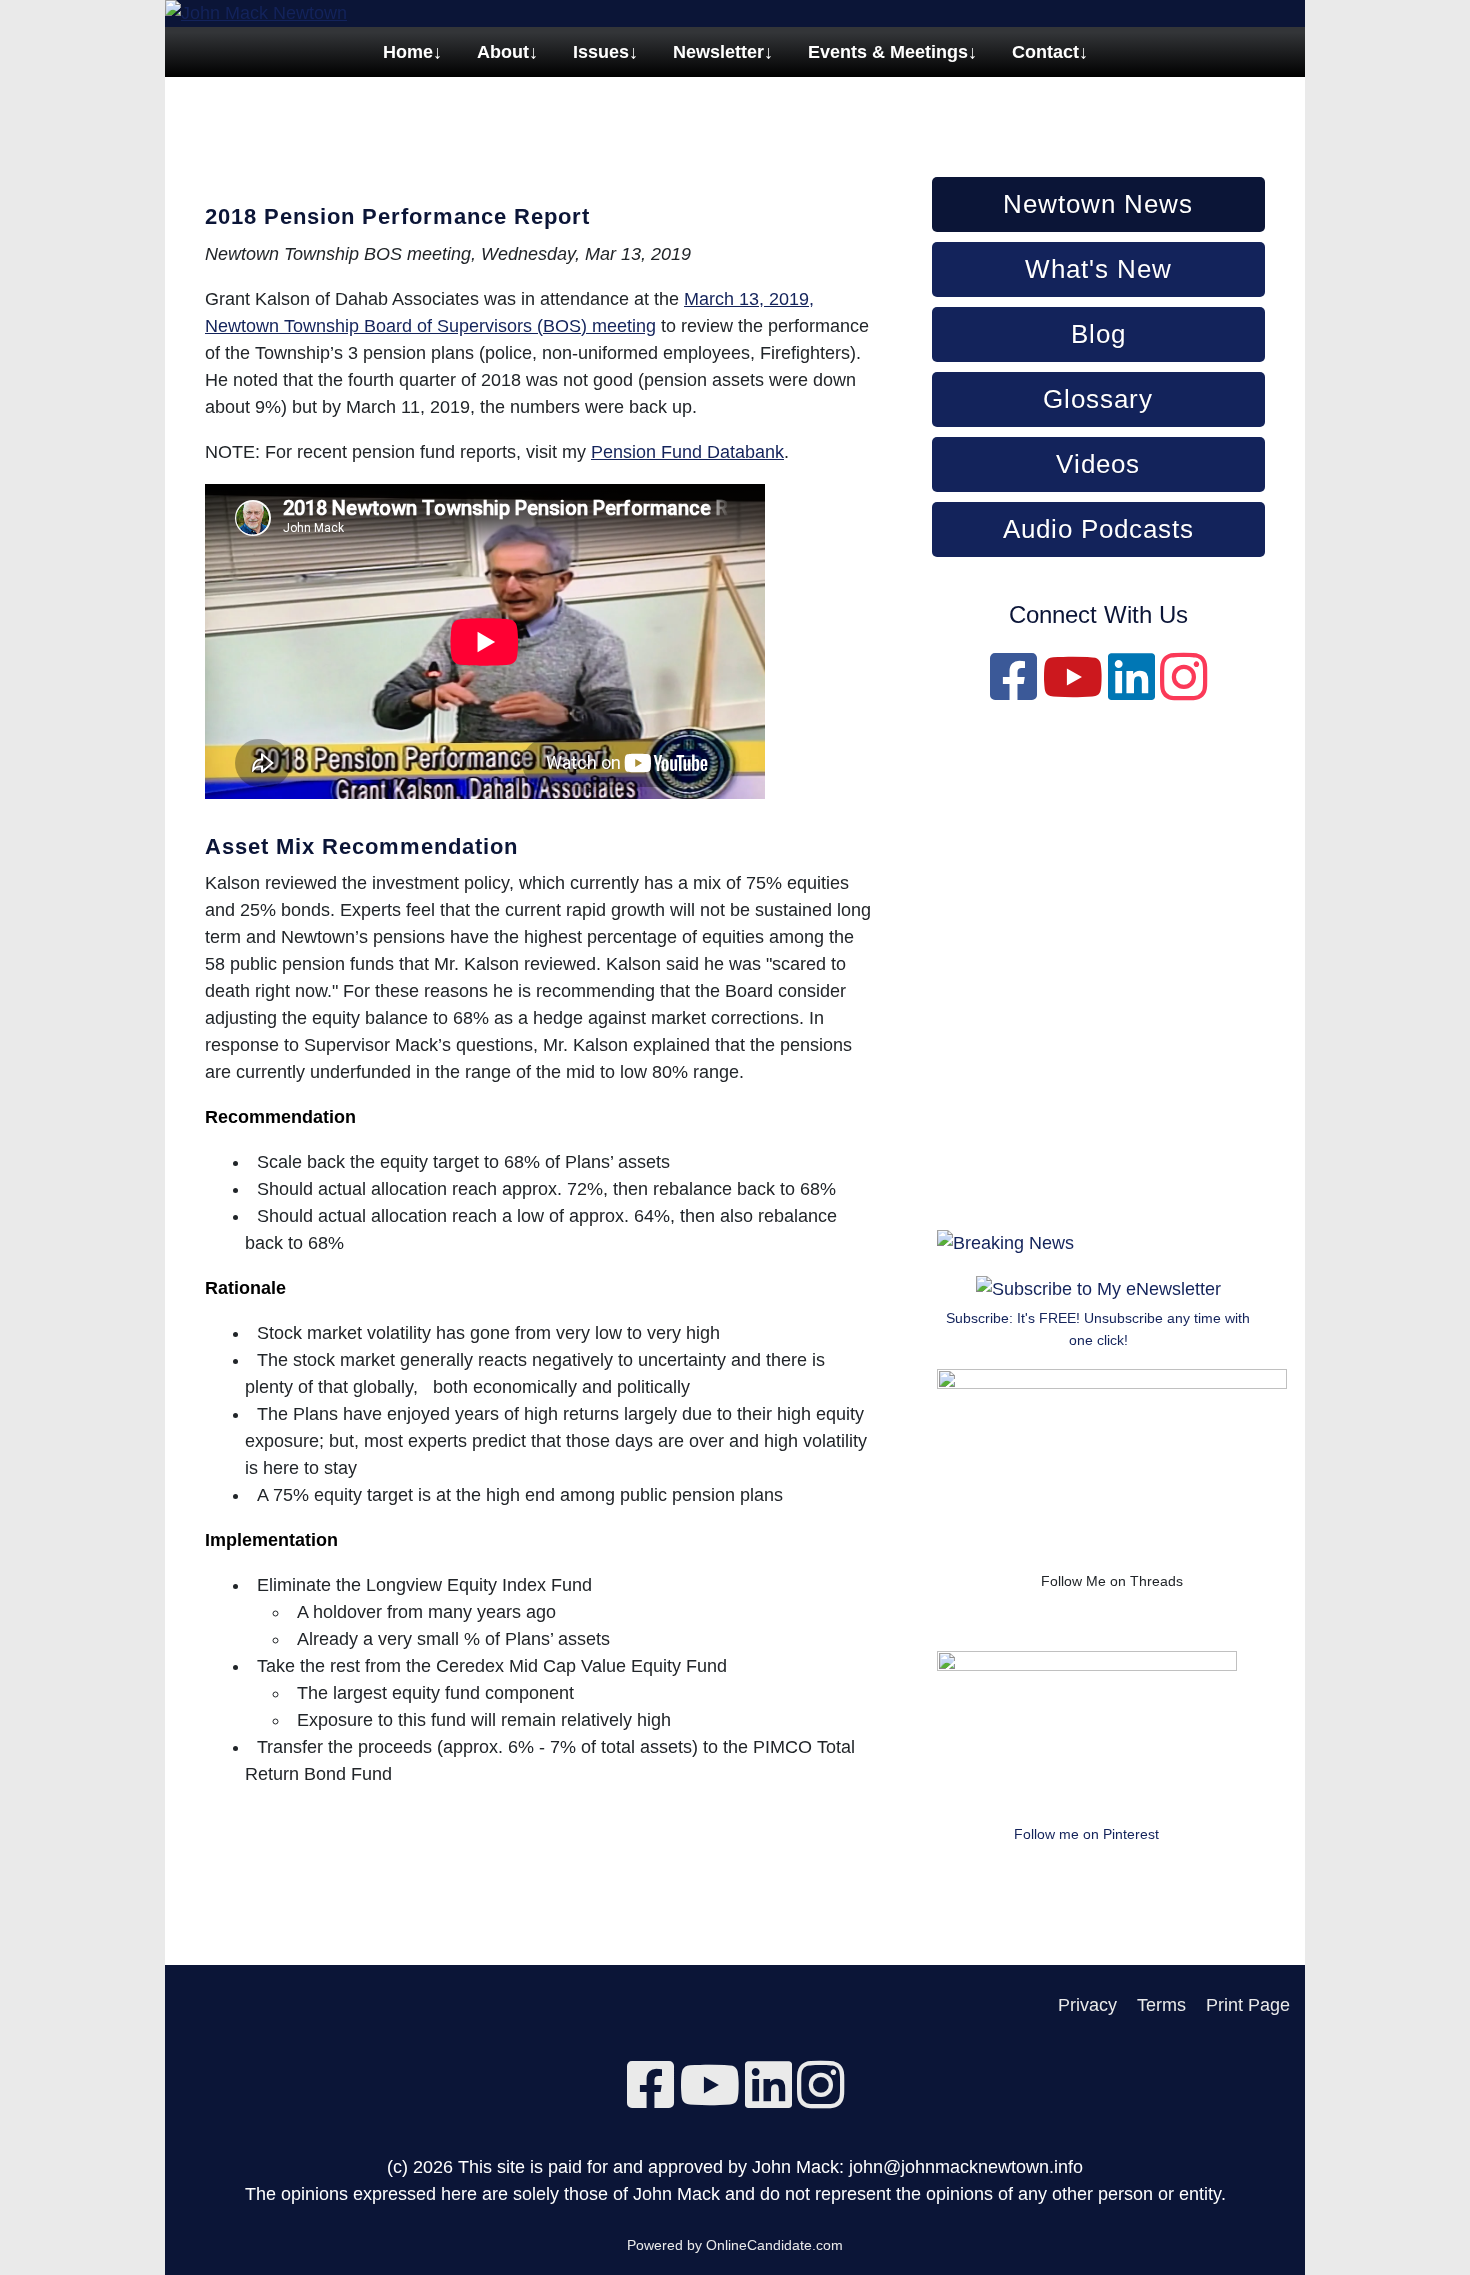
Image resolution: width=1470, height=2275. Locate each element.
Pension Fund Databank (687, 452)
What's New (1098, 269)
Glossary (1098, 399)
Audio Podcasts (1098, 529)
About (503, 52)
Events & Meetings (888, 52)
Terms (1161, 2005)
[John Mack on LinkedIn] (1131, 691)
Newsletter (718, 52)
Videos (1098, 464)
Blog (1098, 334)
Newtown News (1098, 204)
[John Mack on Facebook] (1013, 691)
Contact (1045, 52)
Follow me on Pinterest (1086, 1834)
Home (408, 52)
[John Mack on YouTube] (1072, 691)
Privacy (1087, 2005)
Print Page (1248, 2005)
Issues (601, 52)
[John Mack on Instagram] (1183, 691)
